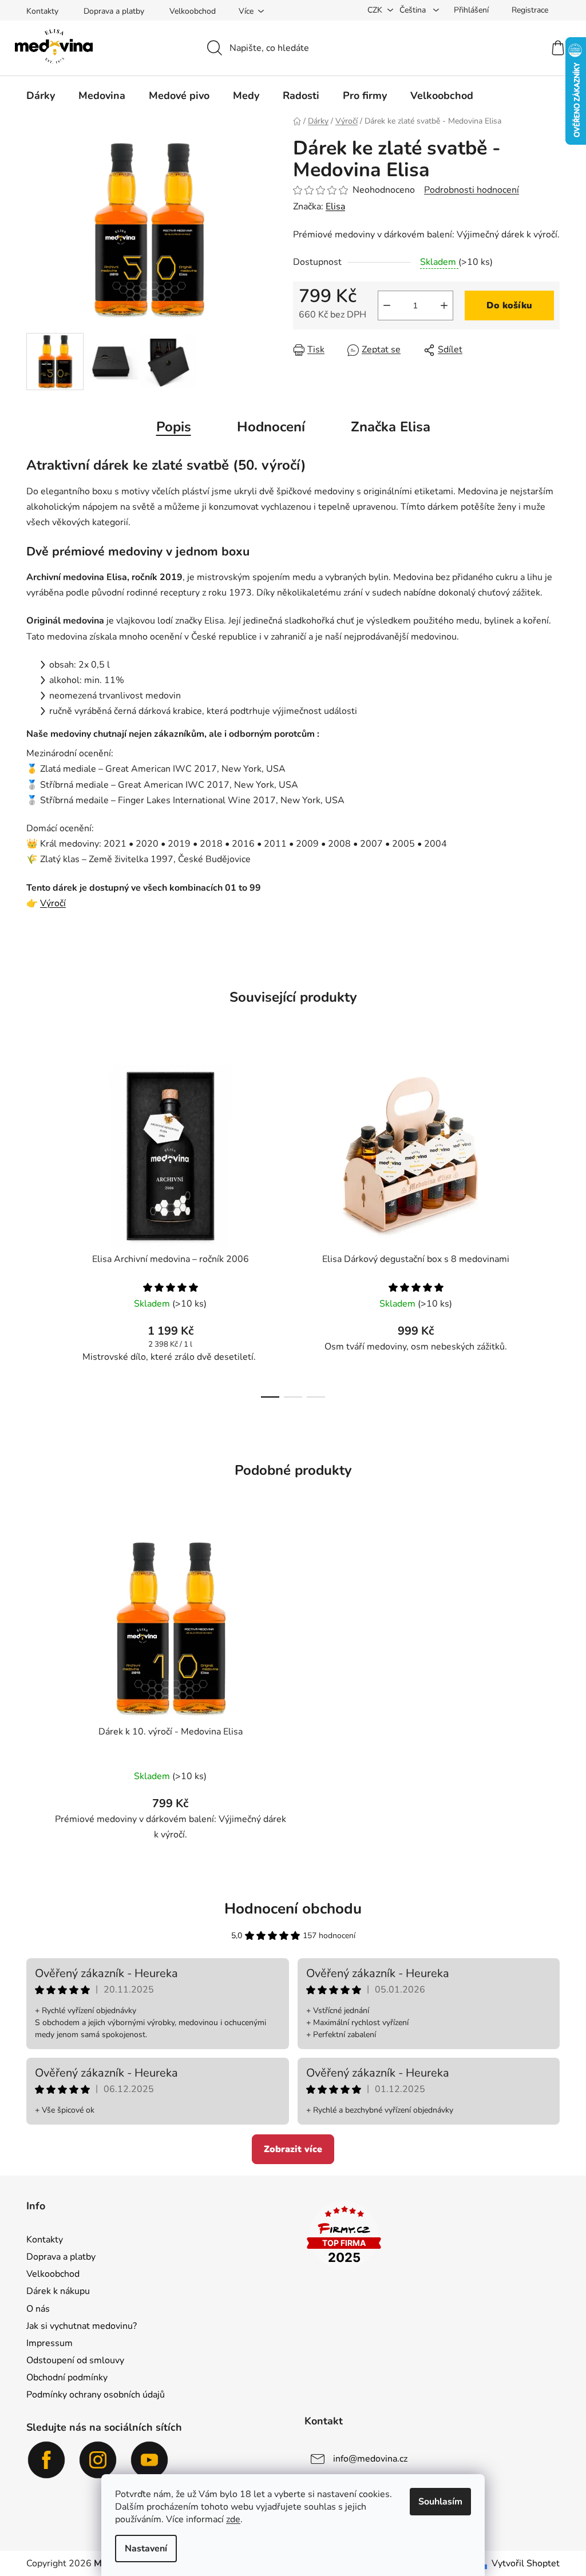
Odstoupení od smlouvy (75, 2360)
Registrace (530, 10)
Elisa (335, 207)
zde (233, 2519)
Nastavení (146, 2549)
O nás (38, 2309)
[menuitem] (41, 96)
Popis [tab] (174, 427)
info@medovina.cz (370, 2459)
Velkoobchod (193, 11)
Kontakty (42, 11)
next (551, 1228)
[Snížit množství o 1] (387, 305)
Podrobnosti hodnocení (472, 190)
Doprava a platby (114, 11)
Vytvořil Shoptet (526, 2563)
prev (35, 1228)
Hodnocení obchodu (293, 1909)
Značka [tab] (391, 427)
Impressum (50, 2343)
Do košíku (509, 305)
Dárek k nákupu (58, 2291)
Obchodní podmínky (67, 2377)
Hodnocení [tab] (271, 427)
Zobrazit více (293, 2149)
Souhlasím (440, 2502)
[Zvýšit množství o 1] (444, 305)
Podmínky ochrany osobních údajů (96, 2395)
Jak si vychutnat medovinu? (82, 2326)
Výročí (53, 903)
